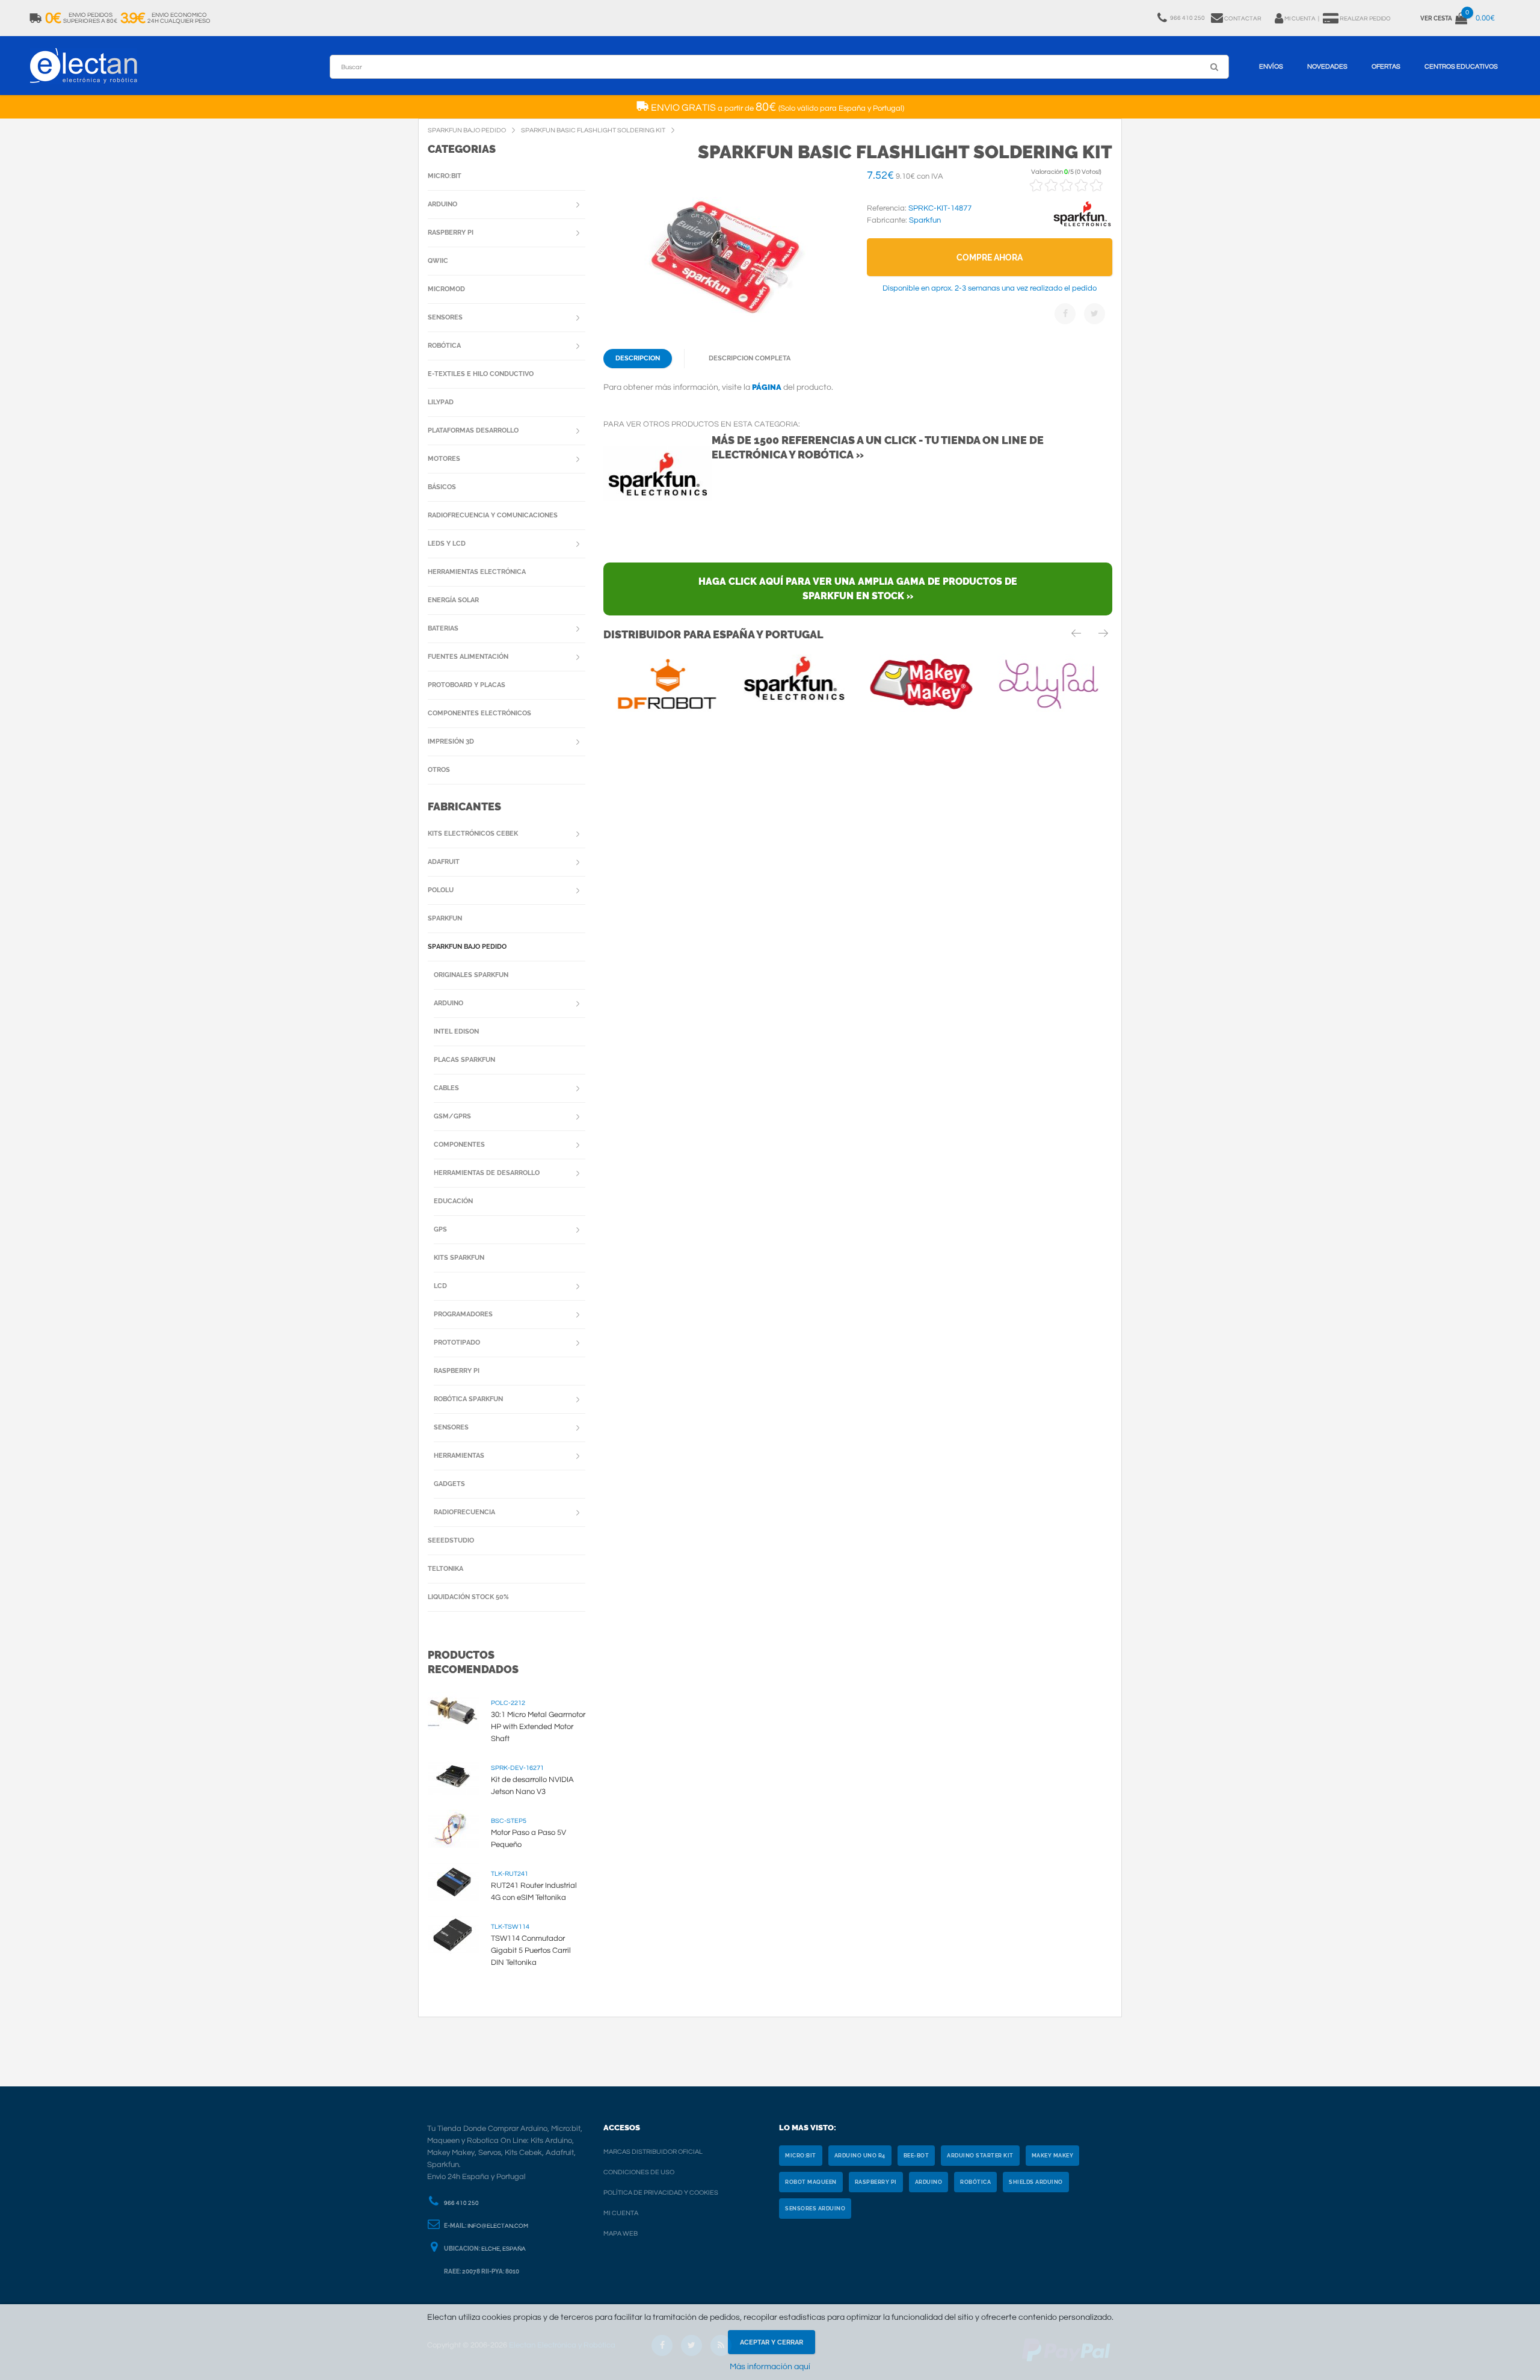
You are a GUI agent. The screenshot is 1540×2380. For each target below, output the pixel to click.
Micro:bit (445, 176)
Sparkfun (445, 918)
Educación (453, 1201)
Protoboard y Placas (467, 685)
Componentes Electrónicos (479, 713)
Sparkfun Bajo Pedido (467, 947)
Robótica (444, 346)
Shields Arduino (1036, 2182)
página (767, 387)
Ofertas (1386, 66)
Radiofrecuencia (464, 1512)
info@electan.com (498, 2226)
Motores (444, 459)
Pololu (441, 890)
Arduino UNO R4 (860, 2156)
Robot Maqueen (811, 2182)
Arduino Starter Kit (980, 2156)
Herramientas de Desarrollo (487, 1173)
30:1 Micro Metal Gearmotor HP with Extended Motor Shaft (538, 1727)
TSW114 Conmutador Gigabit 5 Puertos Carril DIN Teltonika (531, 1950)
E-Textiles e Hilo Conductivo (481, 374)
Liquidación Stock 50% (468, 1597)
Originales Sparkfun (471, 975)
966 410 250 (461, 2203)
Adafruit (444, 862)
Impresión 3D (451, 741)
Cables (446, 1088)
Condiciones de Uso (639, 2172)
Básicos (442, 487)
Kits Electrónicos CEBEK (473, 834)
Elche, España (504, 2249)
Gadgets (449, 1484)
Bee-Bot (916, 2156)
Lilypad (441, 402)
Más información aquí (770, 2367)
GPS (440, 1229)
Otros (439, 770)
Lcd (440, 1286)
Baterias (443, 628)
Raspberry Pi (451, 233)
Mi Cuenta (621, 2213)
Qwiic (438, 261)
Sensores (445, 317)
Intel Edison (456, 1031)
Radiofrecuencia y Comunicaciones (493, 515)
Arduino (442, 204)
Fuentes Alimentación (468, 657)
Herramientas (459, 1456)
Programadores (463, 1314)
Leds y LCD (447, 544)
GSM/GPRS (452, 1116)
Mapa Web (621, 2234)
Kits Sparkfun (459, 1258)
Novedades (1327, 66)
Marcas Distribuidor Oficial (653, 2152)
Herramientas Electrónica (477, 572)
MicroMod (446, 289)
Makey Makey (1053, 2156)
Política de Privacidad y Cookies (661, 2193)
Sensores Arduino (815, 2209)
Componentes (459, 1145)
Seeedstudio (451, 1540)
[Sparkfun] (1082, 227)
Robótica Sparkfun (468, 1399)
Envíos (1271, 66)
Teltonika (445, 1569)
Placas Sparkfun (464, 1060)
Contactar (1243, 19)
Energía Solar (453, 600)
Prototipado (457, 1343)
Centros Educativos (1461, 66)
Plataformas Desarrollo (473, 430)
